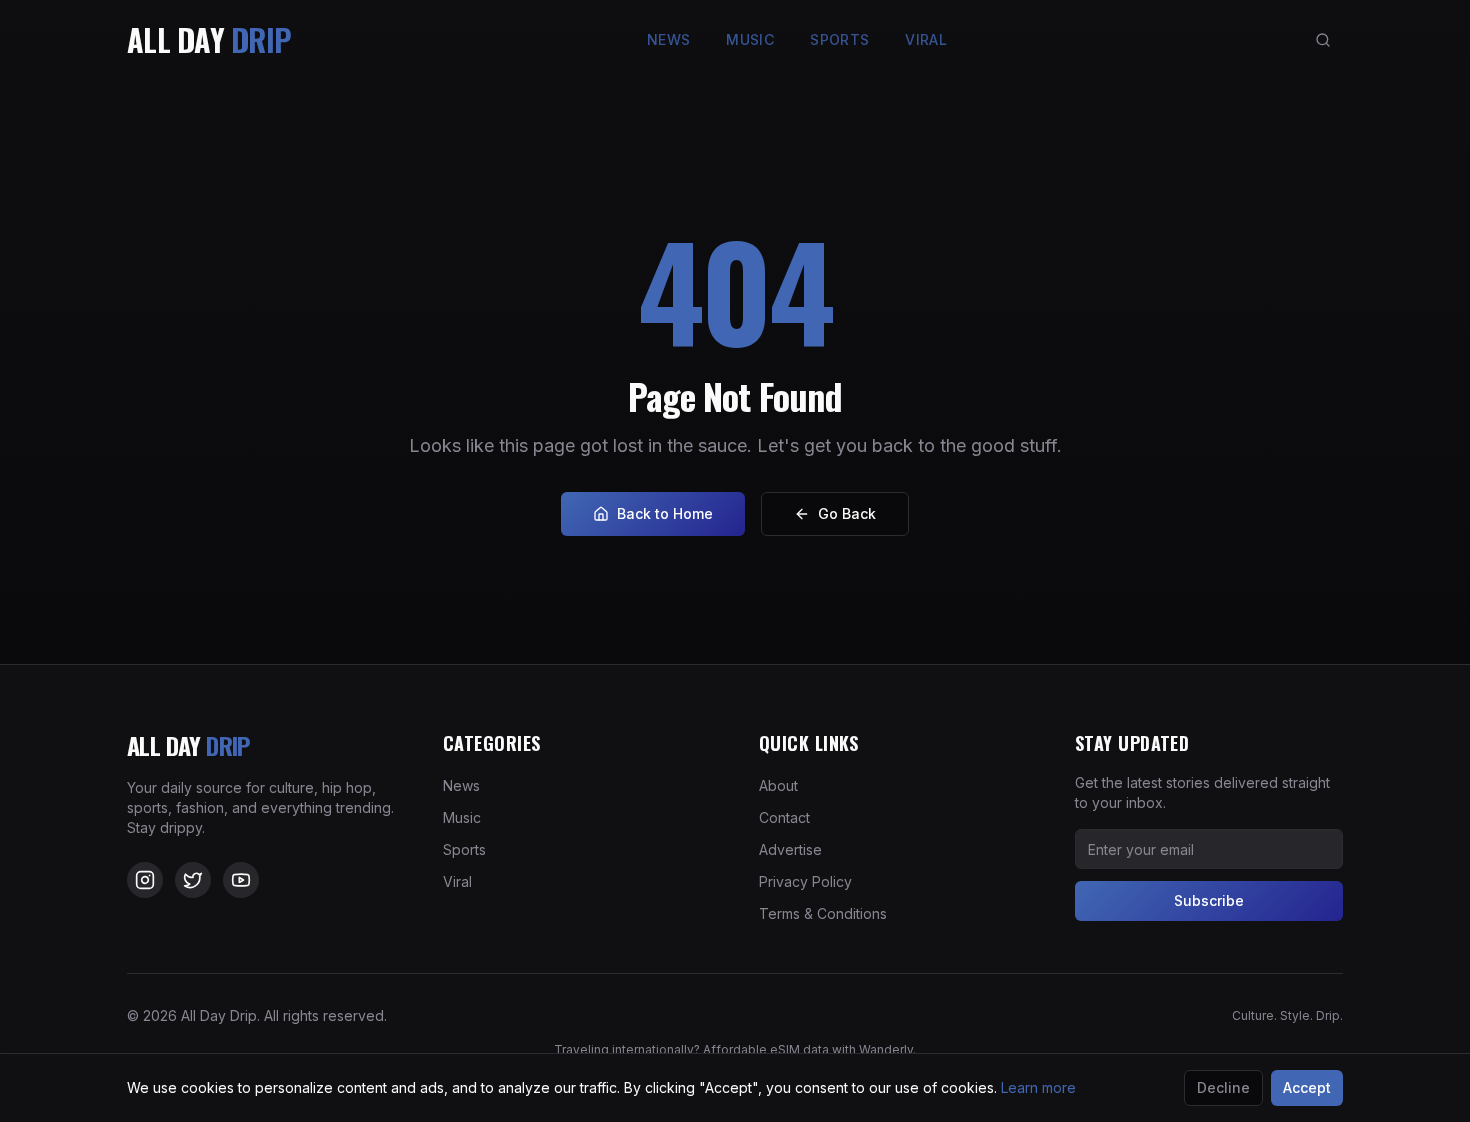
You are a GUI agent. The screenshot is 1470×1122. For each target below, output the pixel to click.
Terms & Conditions (823, 913)
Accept (1307, 1087)
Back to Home (665, 513)
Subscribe (1209, 900)
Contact (784, 817)
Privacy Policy (805, 881)
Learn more (1038, 1087)
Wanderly (886, 1049)
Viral (926, 39)
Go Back (847, 513)
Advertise (790, 849)
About (778, 785)
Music (750, 39)
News (668, 39)
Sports (839, 39)
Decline (1223, 1087)
